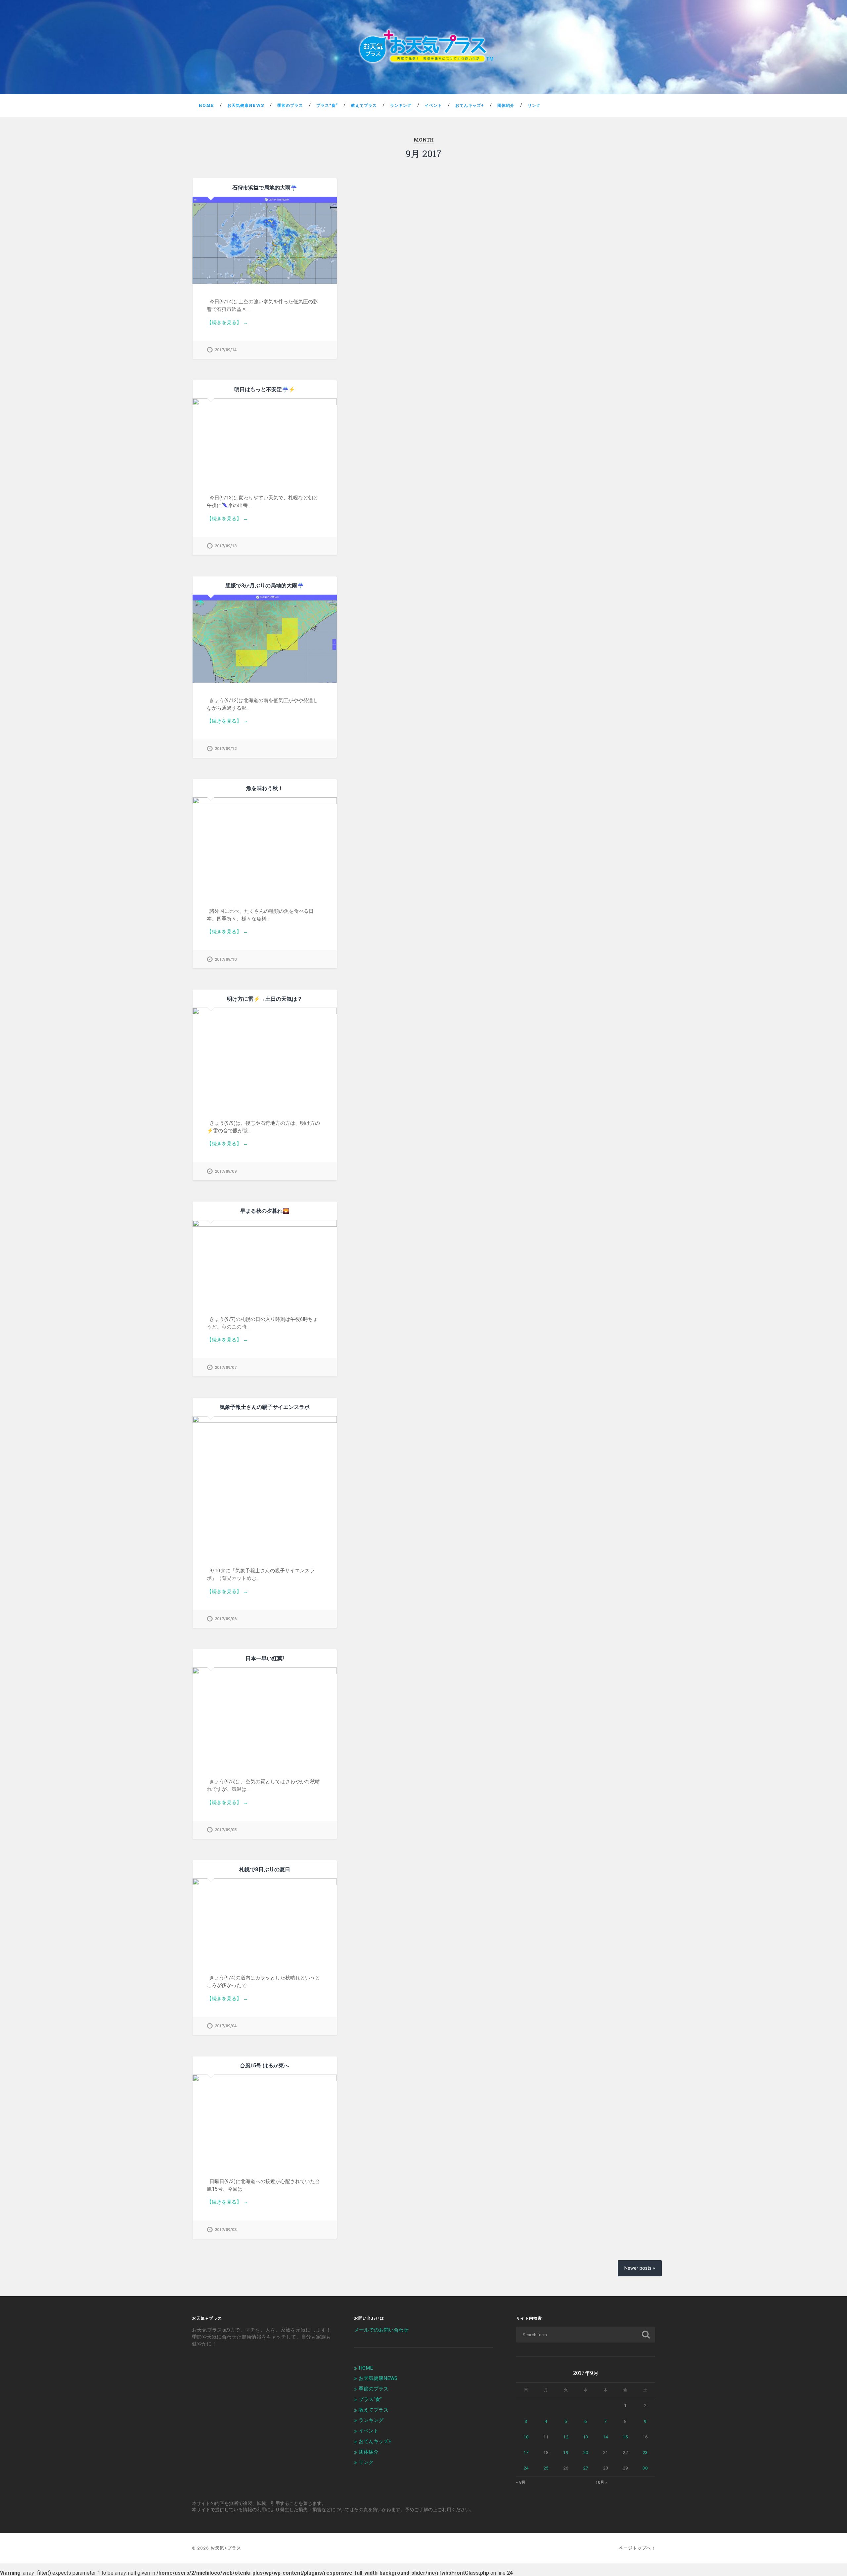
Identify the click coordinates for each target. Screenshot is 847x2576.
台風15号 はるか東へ (265, 2065)
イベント (433, 105)
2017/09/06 (226, 1619)
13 (586, 2437)
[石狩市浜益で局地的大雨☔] (265, 240)
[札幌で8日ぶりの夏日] (265, 1919)
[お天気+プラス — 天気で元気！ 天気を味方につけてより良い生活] (423, 47)
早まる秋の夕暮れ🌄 (265, 1211)
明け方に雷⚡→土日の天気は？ (265, 999)
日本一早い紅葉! (265, 1658)
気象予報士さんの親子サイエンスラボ (265, 1407)
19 (566, 2452)
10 (526, 2437)
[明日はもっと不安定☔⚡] (265, 439)
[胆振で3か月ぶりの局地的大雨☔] (265, 638)
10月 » (601, 2482)
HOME (206, 105)
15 (625, 2437)
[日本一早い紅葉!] (265, 1716)
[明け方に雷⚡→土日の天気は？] (265, 1056)
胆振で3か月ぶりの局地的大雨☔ (265, 585)
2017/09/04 (226, 2026)
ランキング (401, 105)
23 (645, 2452)
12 (566, 2437)
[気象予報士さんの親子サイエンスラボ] (265, 1484)
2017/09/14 (226, 350)
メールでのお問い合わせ (381, 2330)
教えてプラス (364, 105)
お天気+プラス (226, 2548)
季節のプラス (290, 105)
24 (526, 2468)
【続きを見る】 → (227, 322)
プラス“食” (327, 105)
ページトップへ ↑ (637, 2548)
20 (586, 2452)
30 (645, 2468)
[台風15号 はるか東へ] (265, 2119)
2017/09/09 (226, 1171)
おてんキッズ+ (470, 105)
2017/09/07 (226, 1367)
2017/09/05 (226, 1830)
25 (546, 2468)
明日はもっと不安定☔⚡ (265, 389)
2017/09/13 (226, 546)
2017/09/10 (226, 959)
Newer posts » (640, 2268)
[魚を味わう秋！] (265, 845)
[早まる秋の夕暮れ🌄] (265, 1261)
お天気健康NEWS (246, 105)
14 (605, 2437)
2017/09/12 (226, 749)
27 (586, 2468)
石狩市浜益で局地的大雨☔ (265, 187)
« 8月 (521, 2482)
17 (526, 2452)
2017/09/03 (226, 2230)
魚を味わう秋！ (265, 788)
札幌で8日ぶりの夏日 (265, 1869)
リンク (534, 105)
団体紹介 (506, 105)
